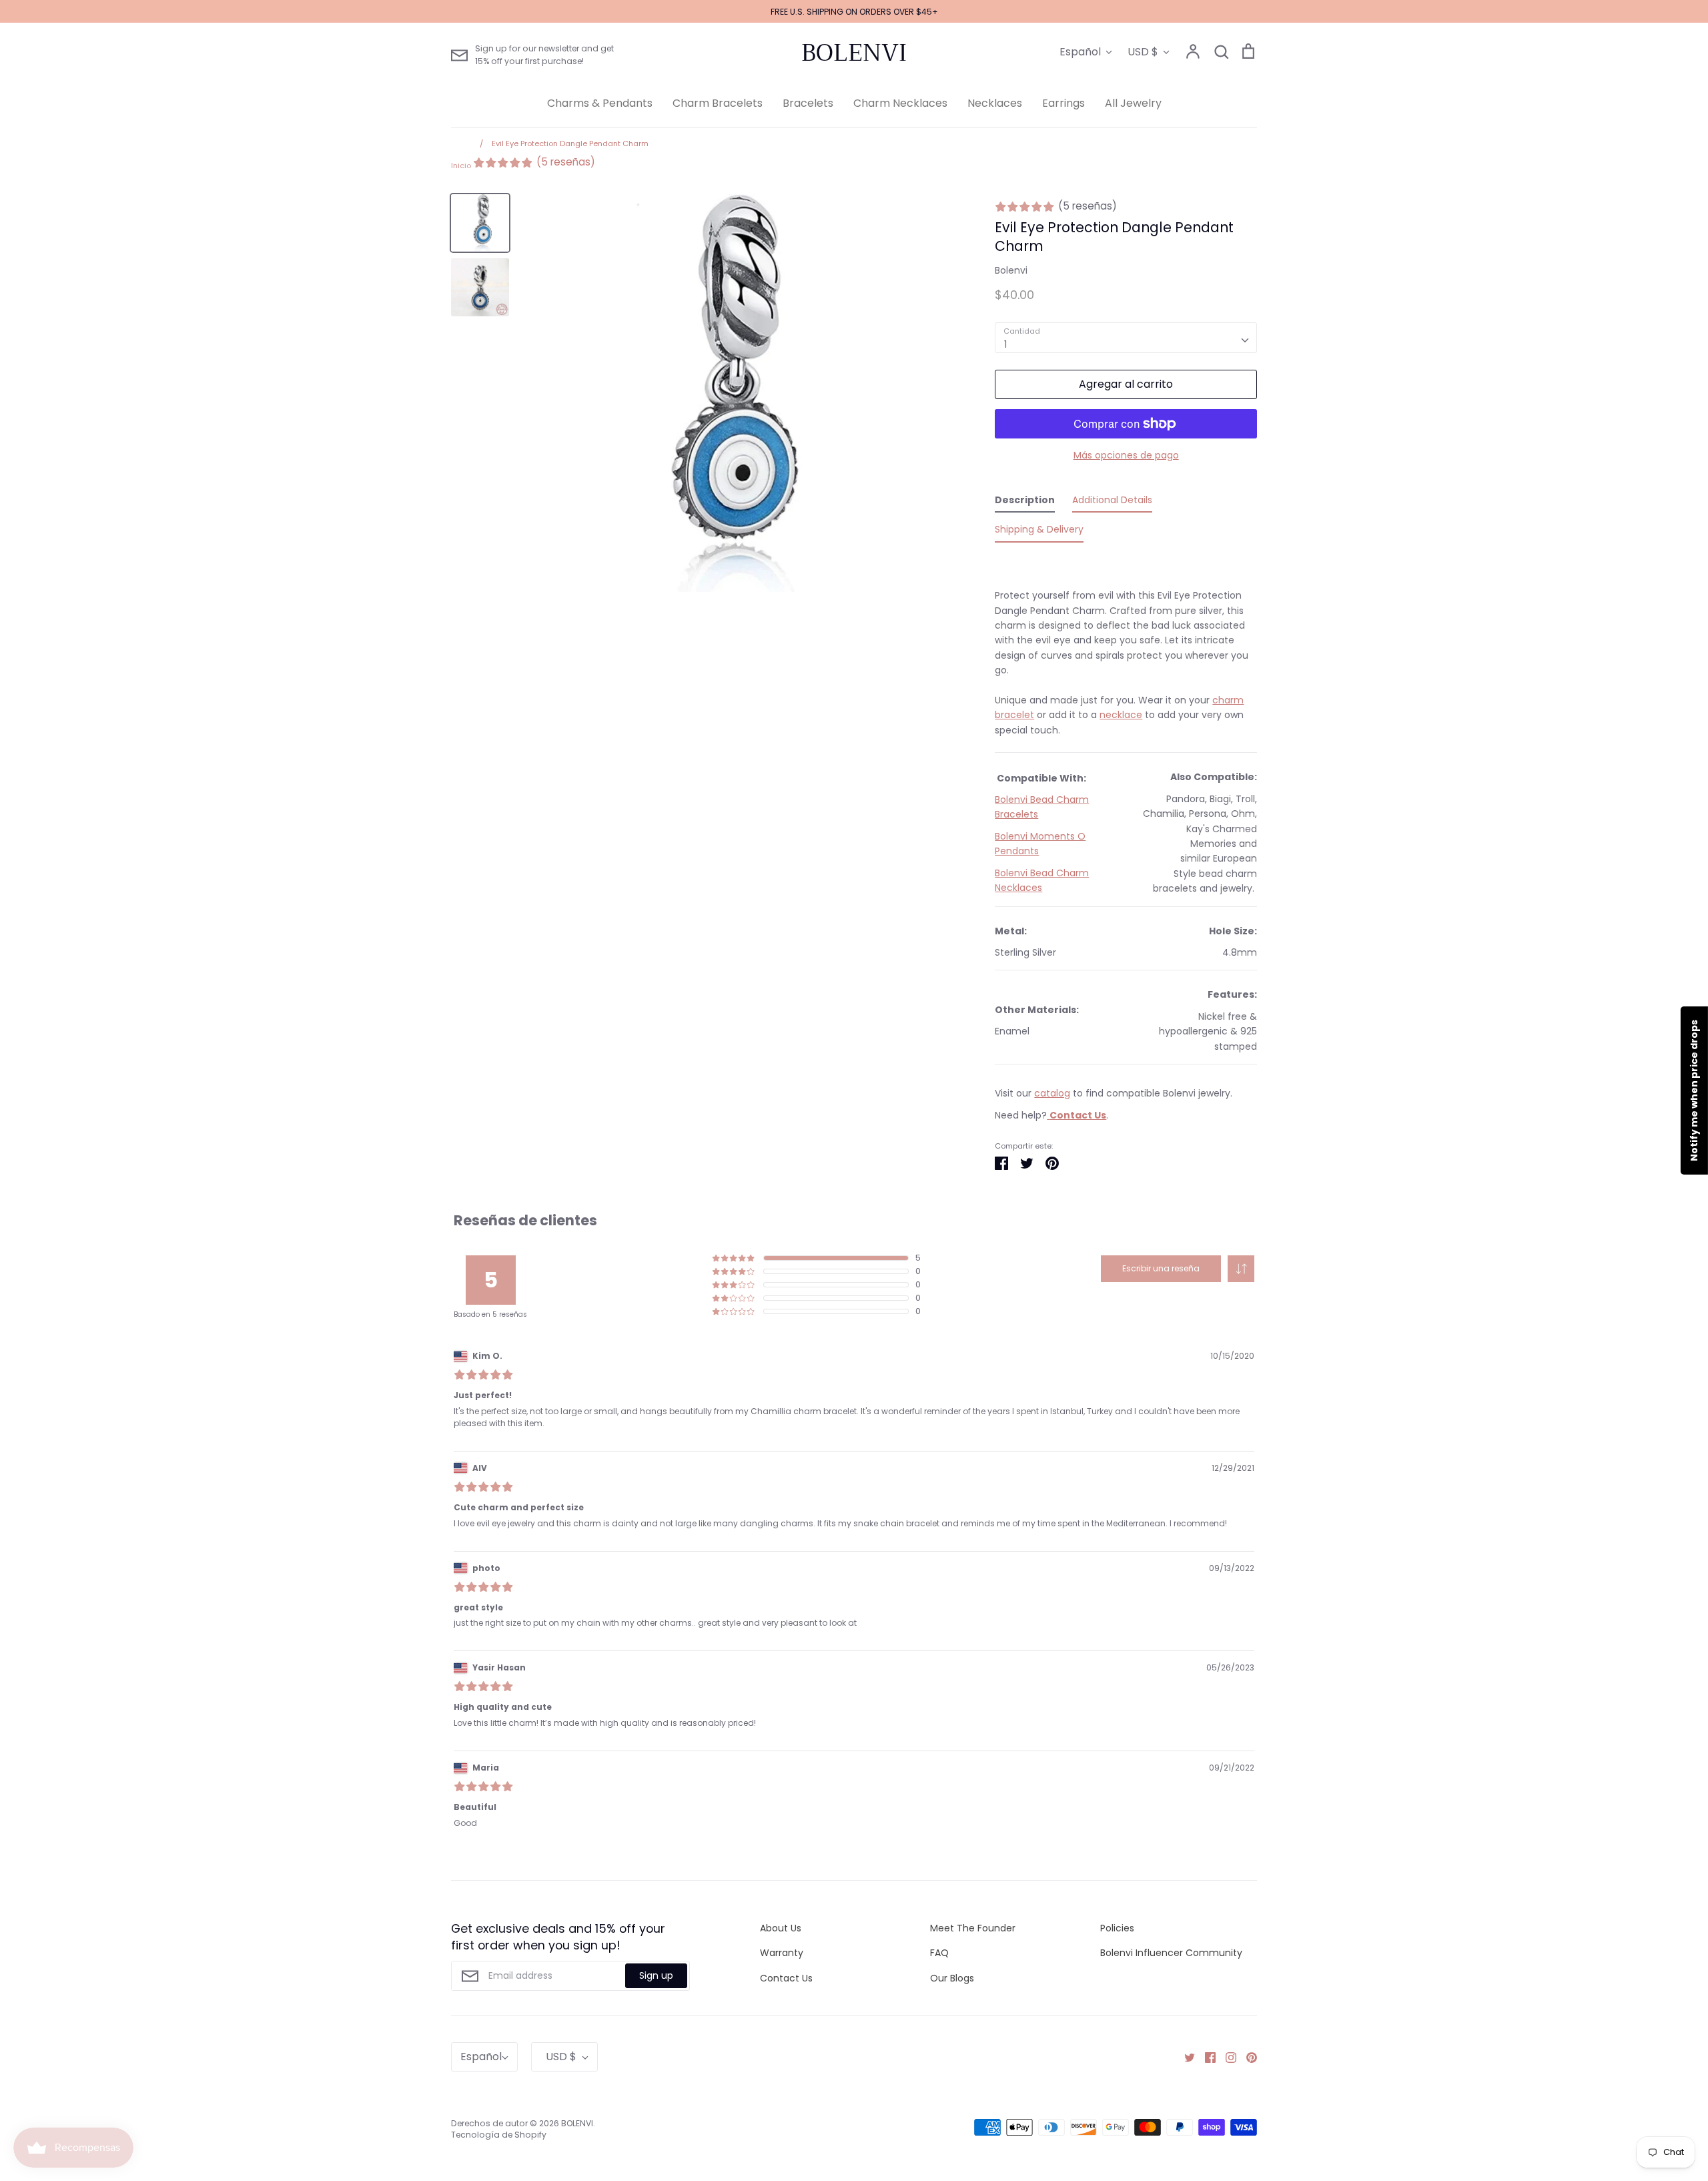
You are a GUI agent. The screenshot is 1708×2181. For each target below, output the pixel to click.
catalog (1052, 1093)
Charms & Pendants (600, 103)
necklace (1121, 715)
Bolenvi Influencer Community (1171, 1953)
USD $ (1143, 52)
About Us (781, 1928)
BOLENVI (854, 53)
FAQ (939, 1953)
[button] (1241, 1269)
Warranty (782, 1953)
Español (1080, 52)
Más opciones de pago (1126, 455)
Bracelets (808, 103)
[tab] (1025, 503)
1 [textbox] (1005, 344)
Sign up (656, 1975)
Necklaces (995, 103)
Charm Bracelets (718, 103)
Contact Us (786, 1978)
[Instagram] (1226, 2057)
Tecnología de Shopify (499, 2135)
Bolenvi (1011, 270)
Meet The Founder (973, 1928)
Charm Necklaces (900, 103)
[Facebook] (1205, 2057)
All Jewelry (1133, 103)
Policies (1117, 1928)
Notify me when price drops (1694, 1090)
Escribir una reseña (1161, 1268)
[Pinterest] (1247, 2057)
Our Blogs (952, 1978)
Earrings (1063, 103)
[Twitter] (1185, 2057)
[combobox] (1126, 338)
